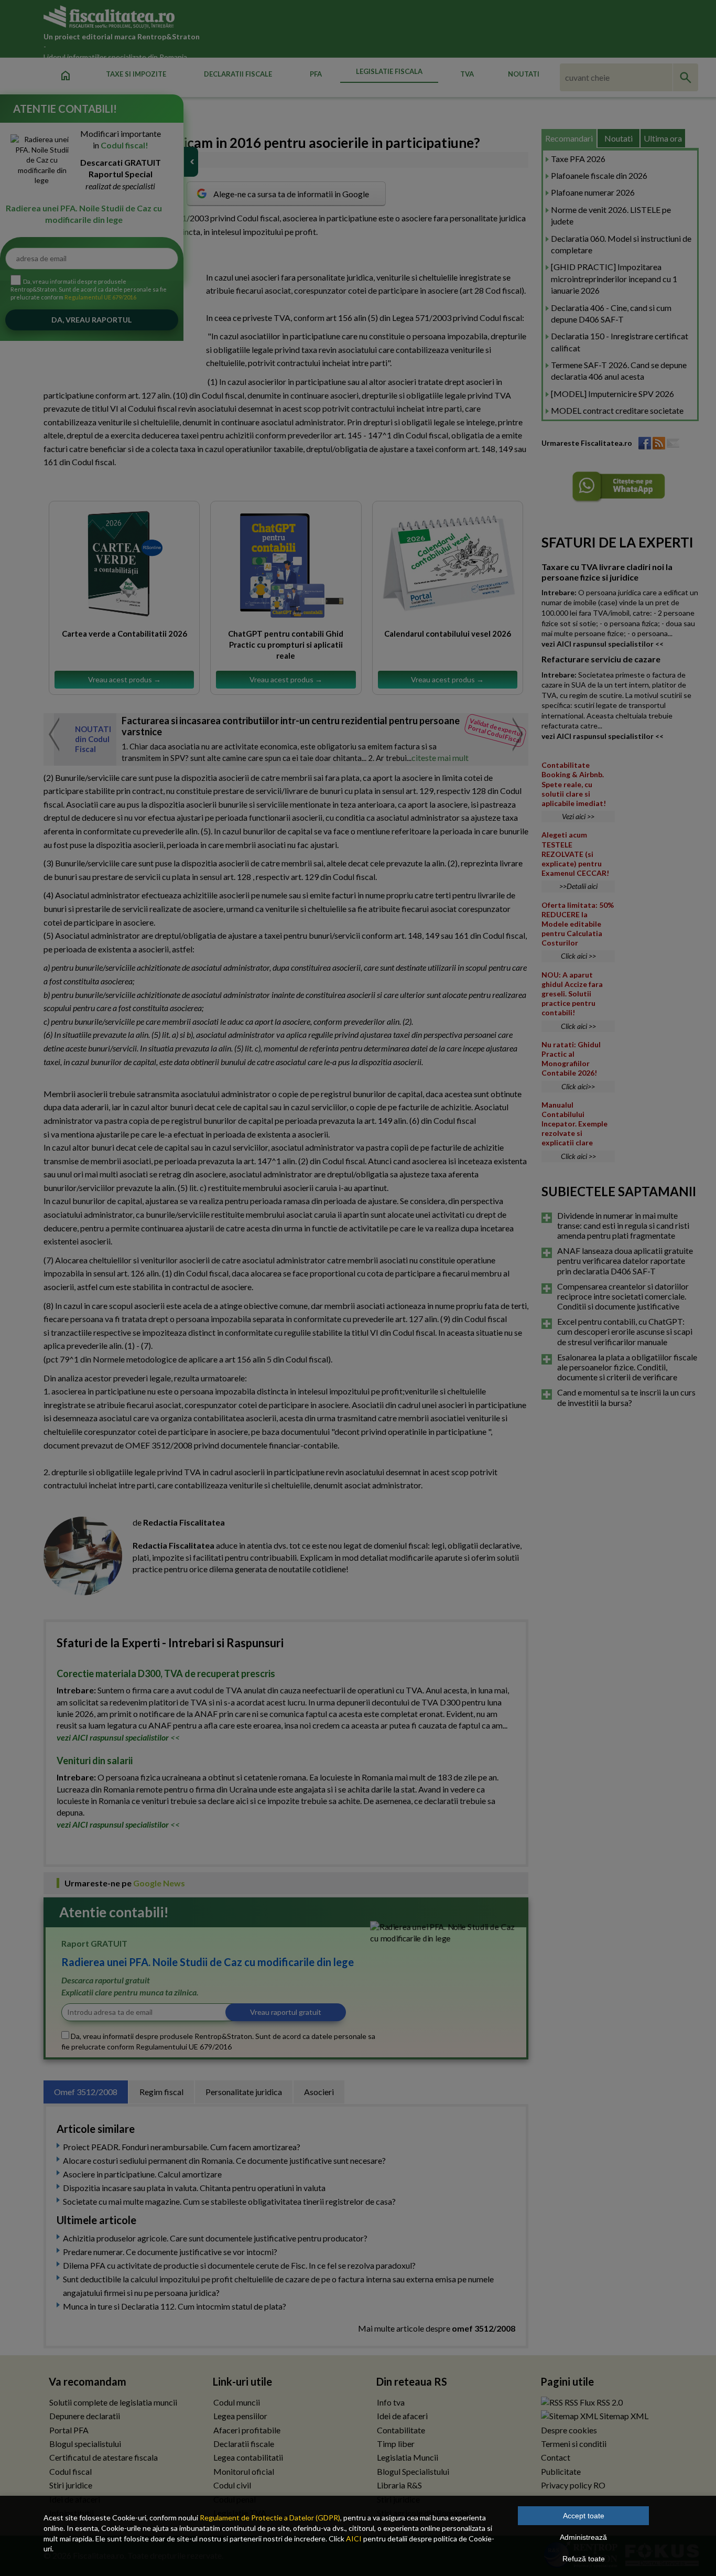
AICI (354, 2539)
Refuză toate (584, 2559)
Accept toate (584, 2516)
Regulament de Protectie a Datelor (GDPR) (270, 2518)
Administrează (583, 2537)
